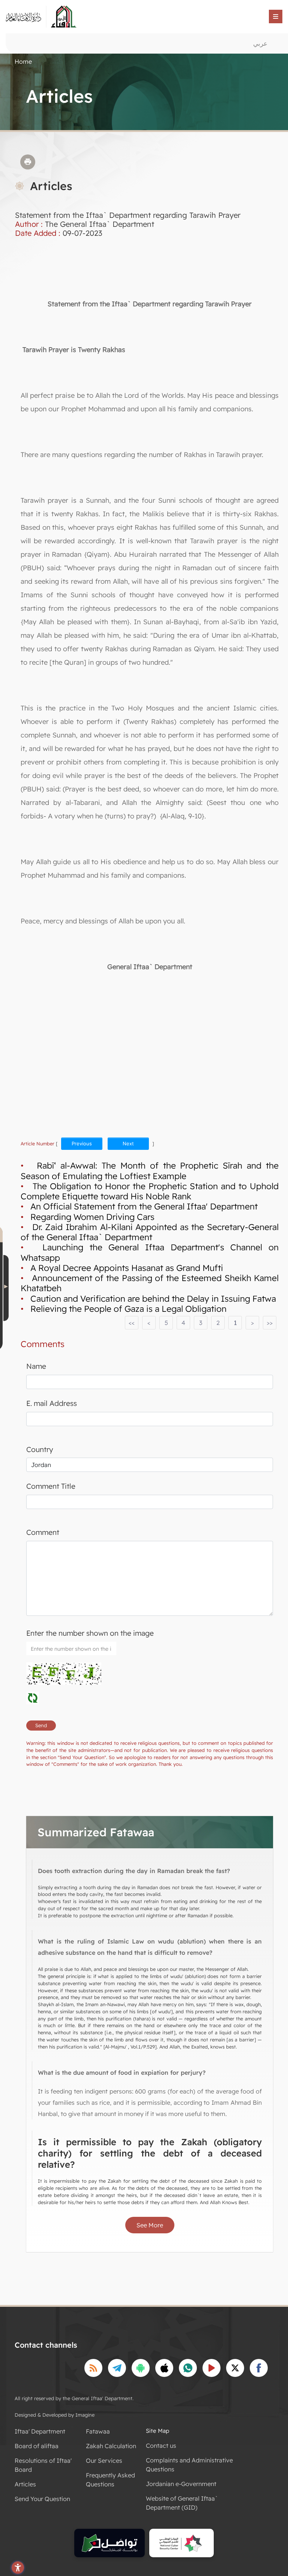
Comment (43, 1532)
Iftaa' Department (40, 2431)
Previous (82, 1143)
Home (23, 61)
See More (150, 2225)
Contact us (161, 2446)
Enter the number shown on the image (90, 1633)
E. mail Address (52, 1403)
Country (40, 1449)
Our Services (104, 2461)
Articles (25, 2484)
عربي (260, 43)
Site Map (157, 2431)
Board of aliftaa (37, 2446)
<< (132, 1323)
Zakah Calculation (111, 2446)
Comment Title (51, 1486)
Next (128, 1143)
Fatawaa (98, 2431)
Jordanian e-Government (181, 2484)
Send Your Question (42, 2499)
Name (36, 1366)
